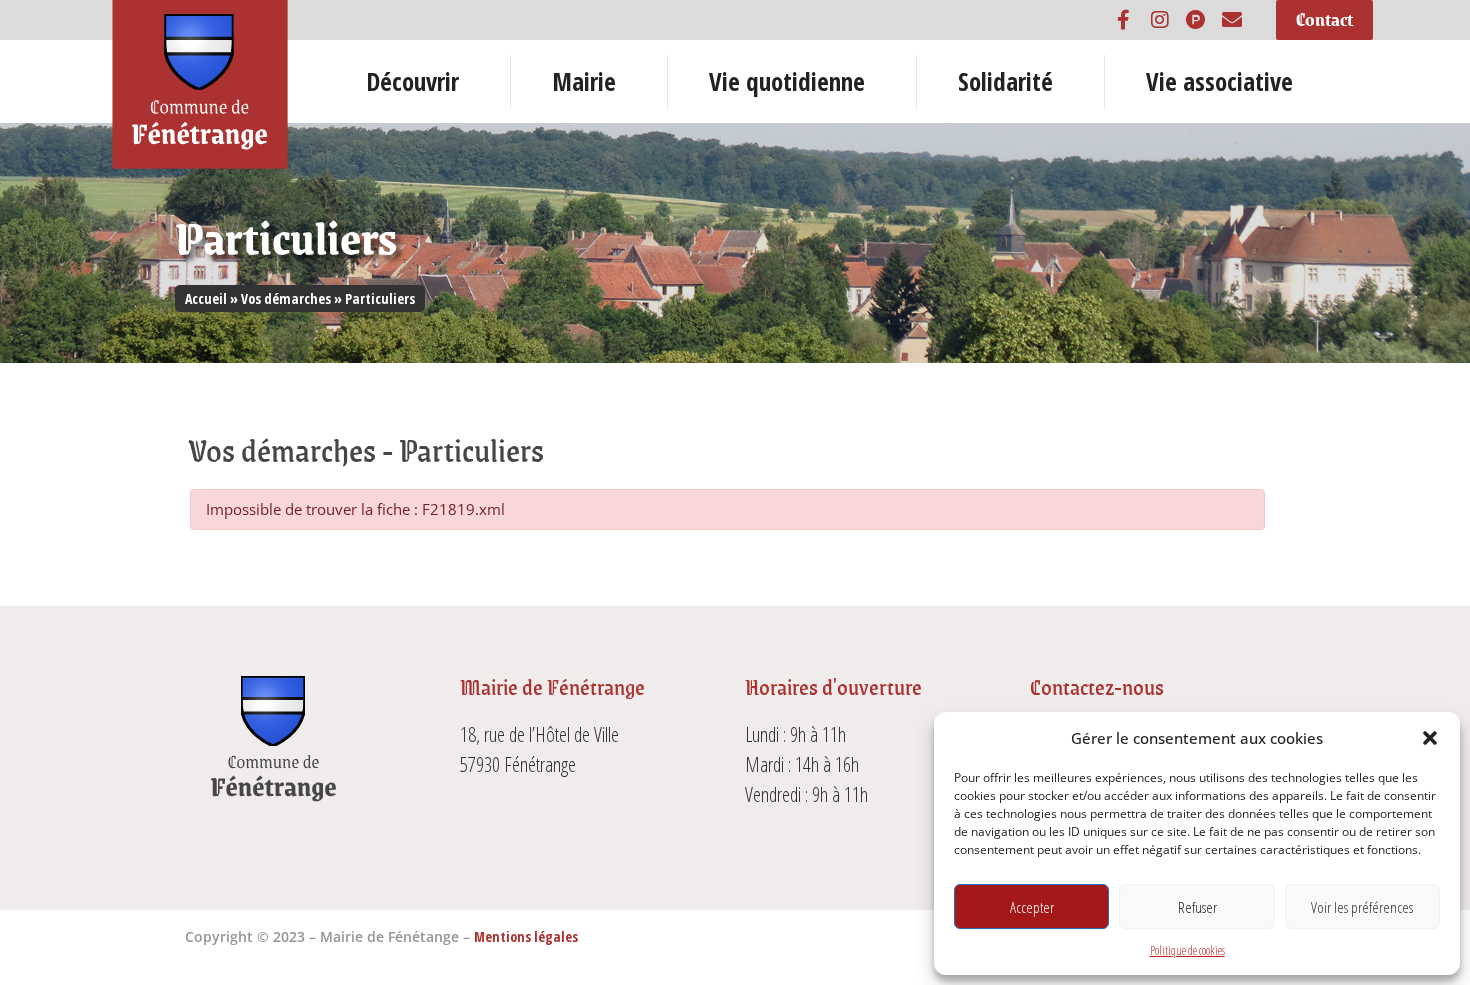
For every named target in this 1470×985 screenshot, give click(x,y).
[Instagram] (1160, 20)
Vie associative (1219, 81)
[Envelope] (1232, 20)
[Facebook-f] (1124, 20)
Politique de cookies (1187, 950)
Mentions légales (526, 936)
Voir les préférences (1362, 907)
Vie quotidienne (787, 81)
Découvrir (412, 81)
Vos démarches (286, 298)
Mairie (584, 81)
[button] (1430, 738)
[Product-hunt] (1196, 20)
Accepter (1032, 907)
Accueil (206, 298)
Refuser (1197, 907)
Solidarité (1005, 81)
